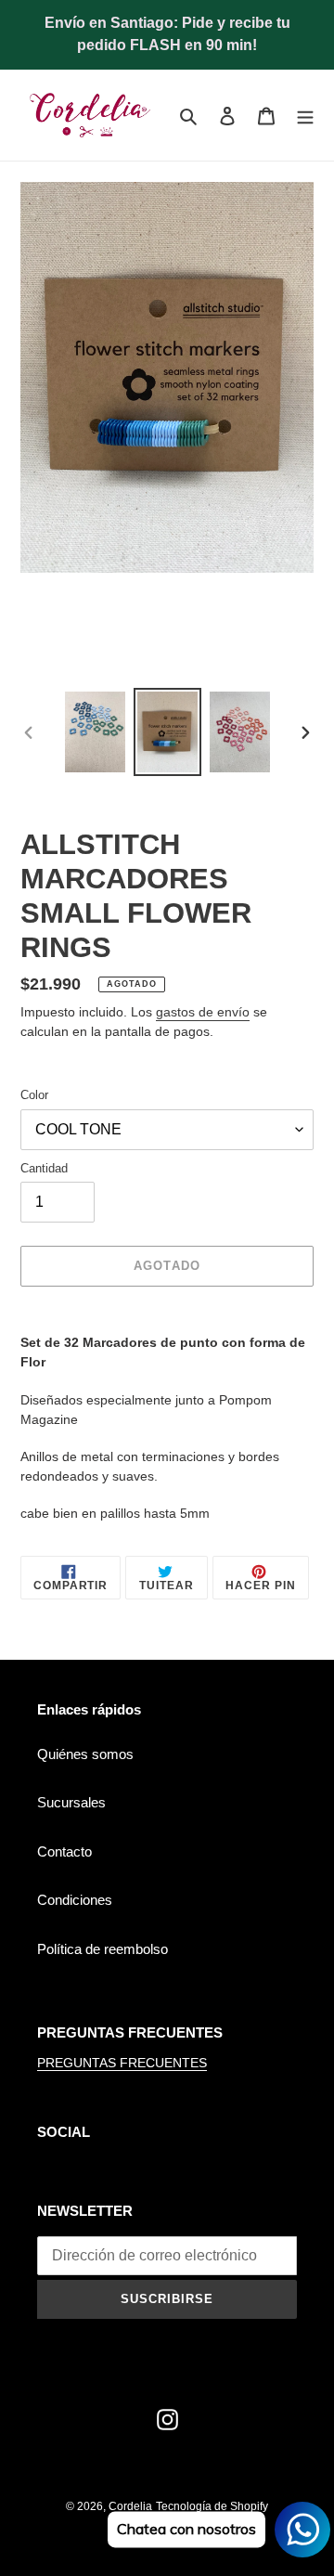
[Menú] (305, 116)
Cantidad (44, 1168)
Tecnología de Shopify (212, 2506)
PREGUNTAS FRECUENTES (122, 2063)
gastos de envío (203, 1012)
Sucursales (71, 1802)
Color (34, 1095)
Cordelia (130, 2506)
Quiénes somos (85, 1754)
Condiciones (75, 1900)
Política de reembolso (103, 1949)
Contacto (64, 1851)
